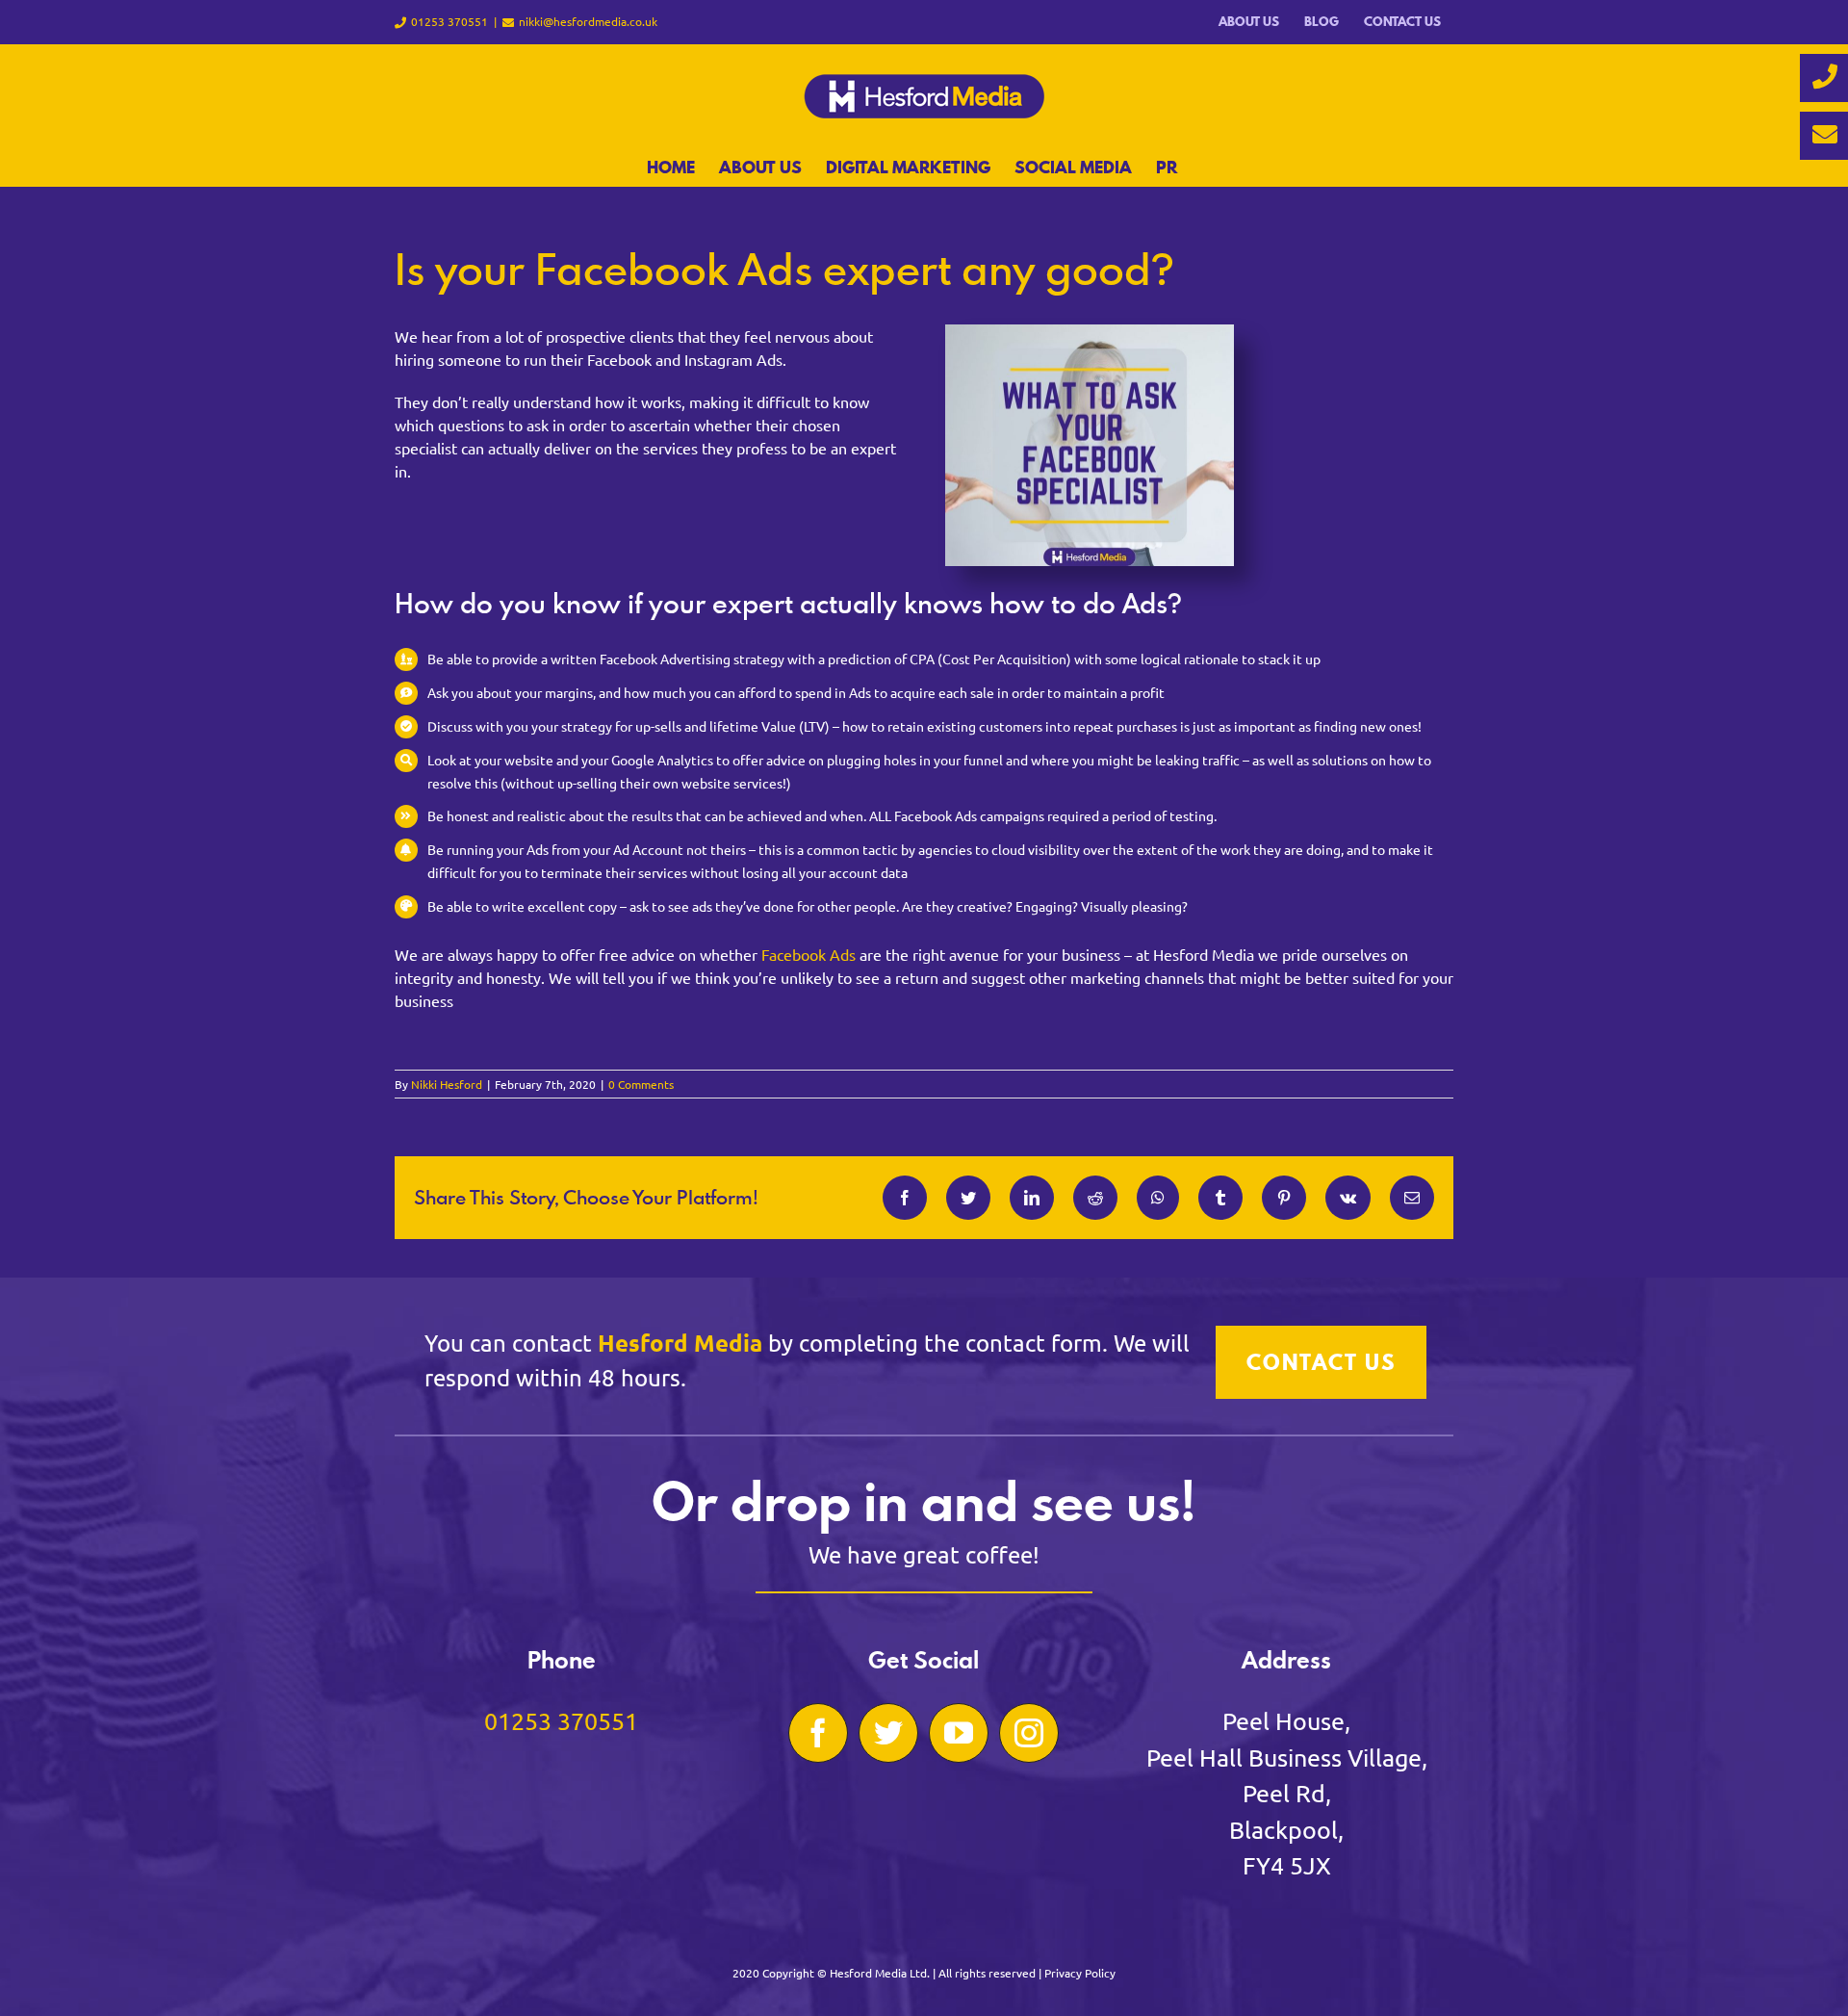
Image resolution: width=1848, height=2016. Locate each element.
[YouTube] (959, 1733)
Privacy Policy (1080, 1973)
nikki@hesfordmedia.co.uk (588, 21)
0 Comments (641, 1084)
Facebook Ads (808, 954)
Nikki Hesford (447, 1084)
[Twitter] (888, 1733)
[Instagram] (1029, 1733)
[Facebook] (818, 1733)
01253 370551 (561, 1721)
